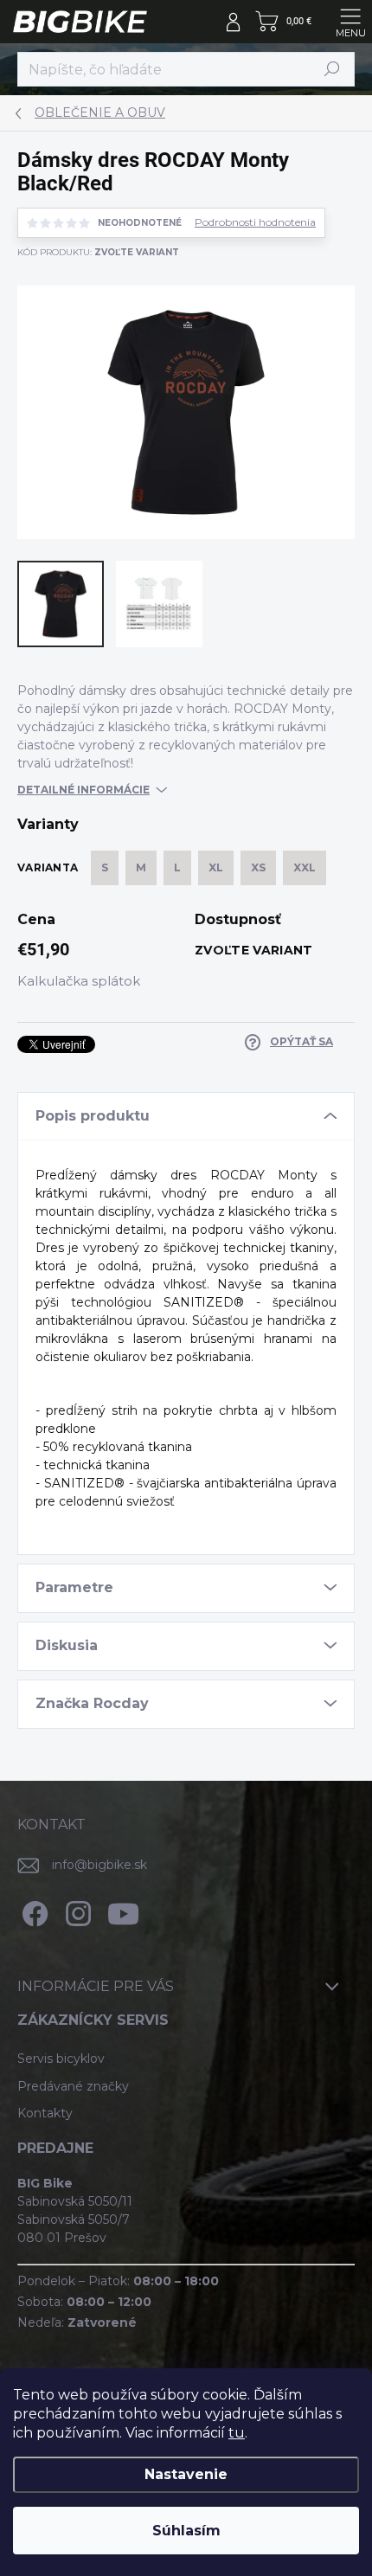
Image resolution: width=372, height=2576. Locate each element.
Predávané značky (73, 2086)
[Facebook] (32, 1910)
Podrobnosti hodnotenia (255, 222)
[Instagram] (76, 1910)
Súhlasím (186, 2531)
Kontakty (45, 2113)
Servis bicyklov (61, 2059)
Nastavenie (186, 2474)
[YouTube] (123, 1910)
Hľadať (332, 69)
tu (237, 2433)
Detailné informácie (83, 790)
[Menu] (350, 22)
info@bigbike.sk (99, 1865)
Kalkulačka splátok (79, 981)
